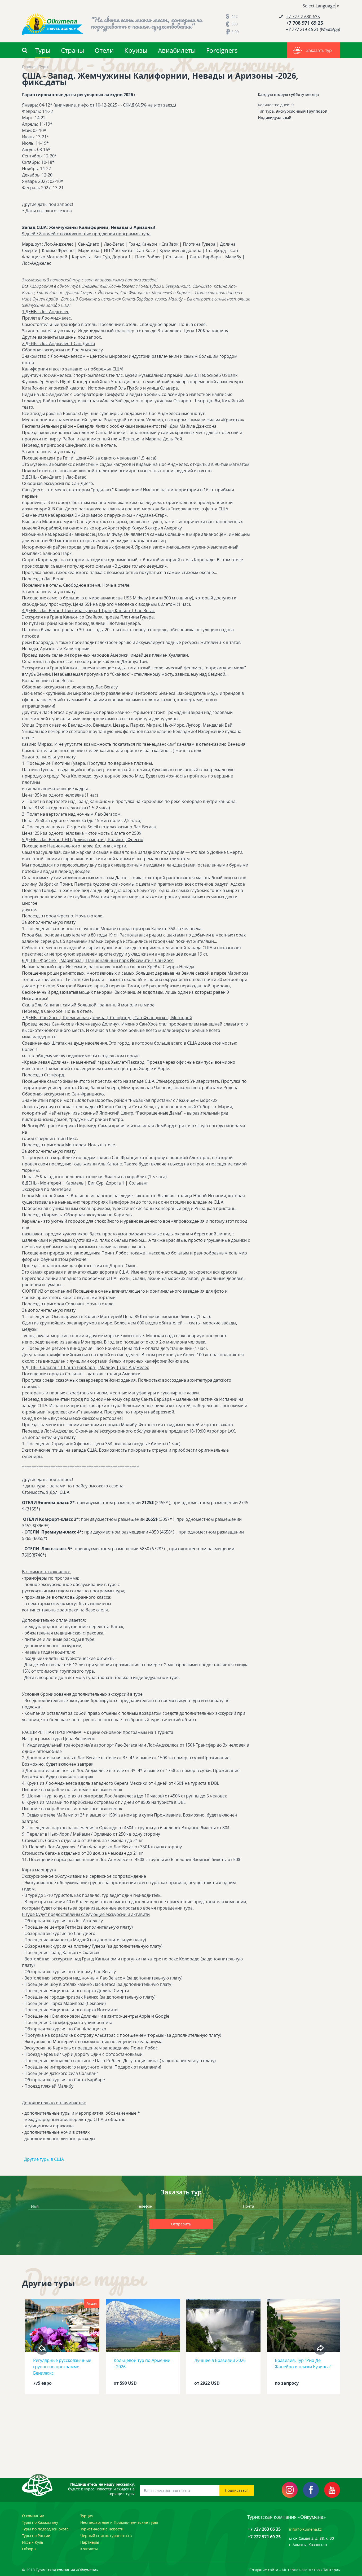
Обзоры (29, 2549)
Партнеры (90, 2542)
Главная (29, 67)
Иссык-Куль (33, 2542)
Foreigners (222, 50)
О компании (33, 2516)
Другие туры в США (44, 2159)
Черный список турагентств (106, 2536)
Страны (72, 50)
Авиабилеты (177, 50)
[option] (62, 2348)
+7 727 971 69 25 (264, 2537)
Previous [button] (42, 2348)
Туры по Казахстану (40, 2522)
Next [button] (320, 2348)
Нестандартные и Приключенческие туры (119, 2522)
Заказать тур (319, 50)
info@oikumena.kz (305, 2529)
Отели (104, 50)
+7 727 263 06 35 (264, 2529)
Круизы (136, 50)
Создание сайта (264, 2570)
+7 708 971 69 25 (304, 23)
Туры (43, 50)
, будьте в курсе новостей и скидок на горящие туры (101, 2489)
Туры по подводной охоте (45, 2529)
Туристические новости (102, 2529)
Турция (87, 2516)
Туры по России (36, 2536)
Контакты (89, 2549)
